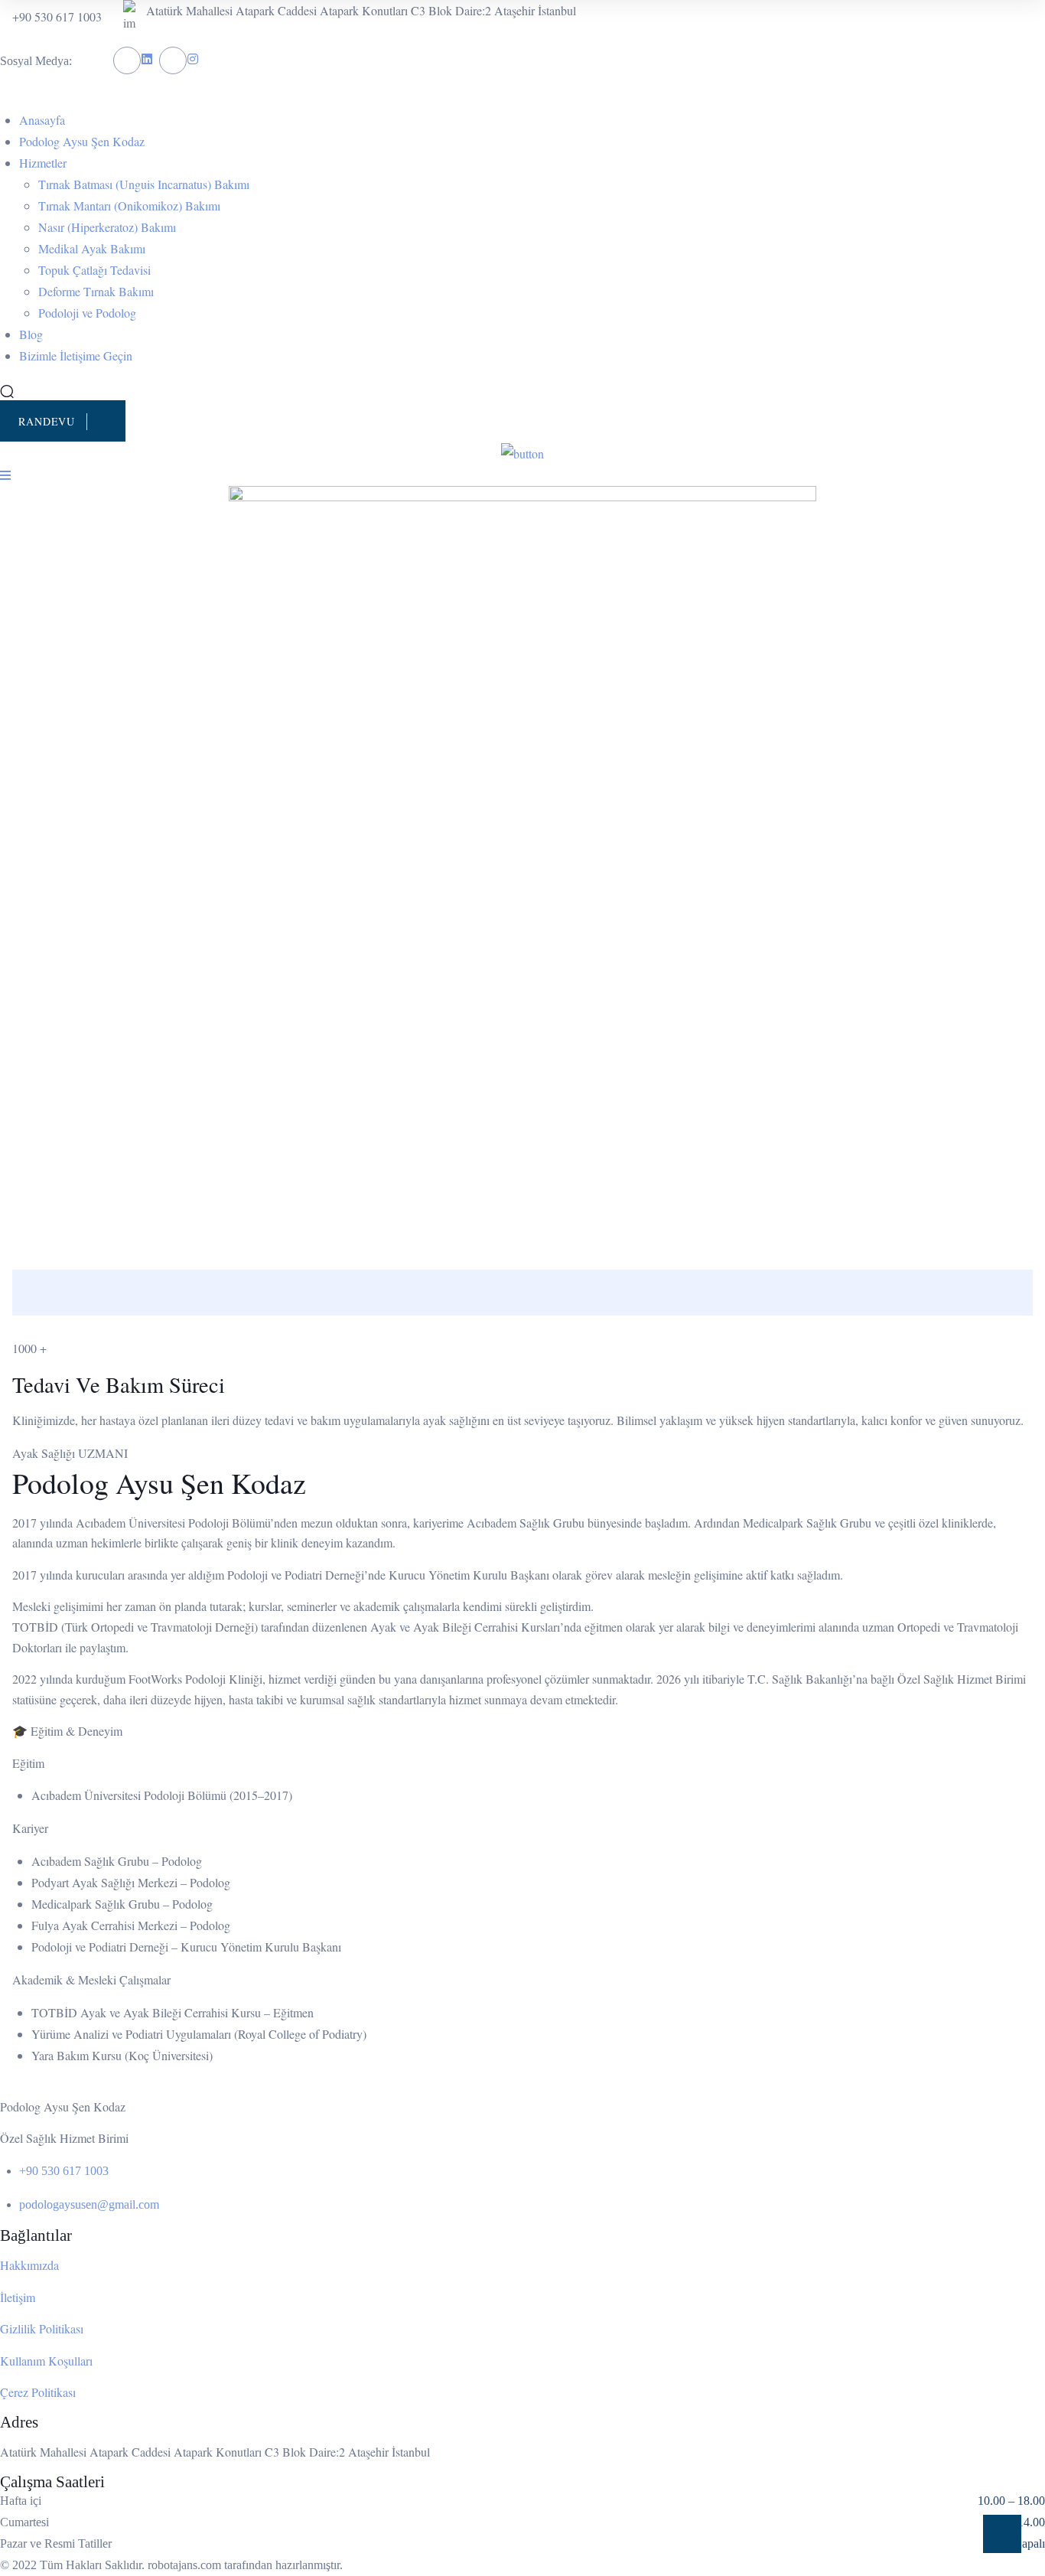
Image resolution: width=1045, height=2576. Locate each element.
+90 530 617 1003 (57, 16)
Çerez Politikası (38, 2392)
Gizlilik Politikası (42, 2328)
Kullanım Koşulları (46, 2361)
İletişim (18, 2297)
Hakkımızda (29, 2265)
